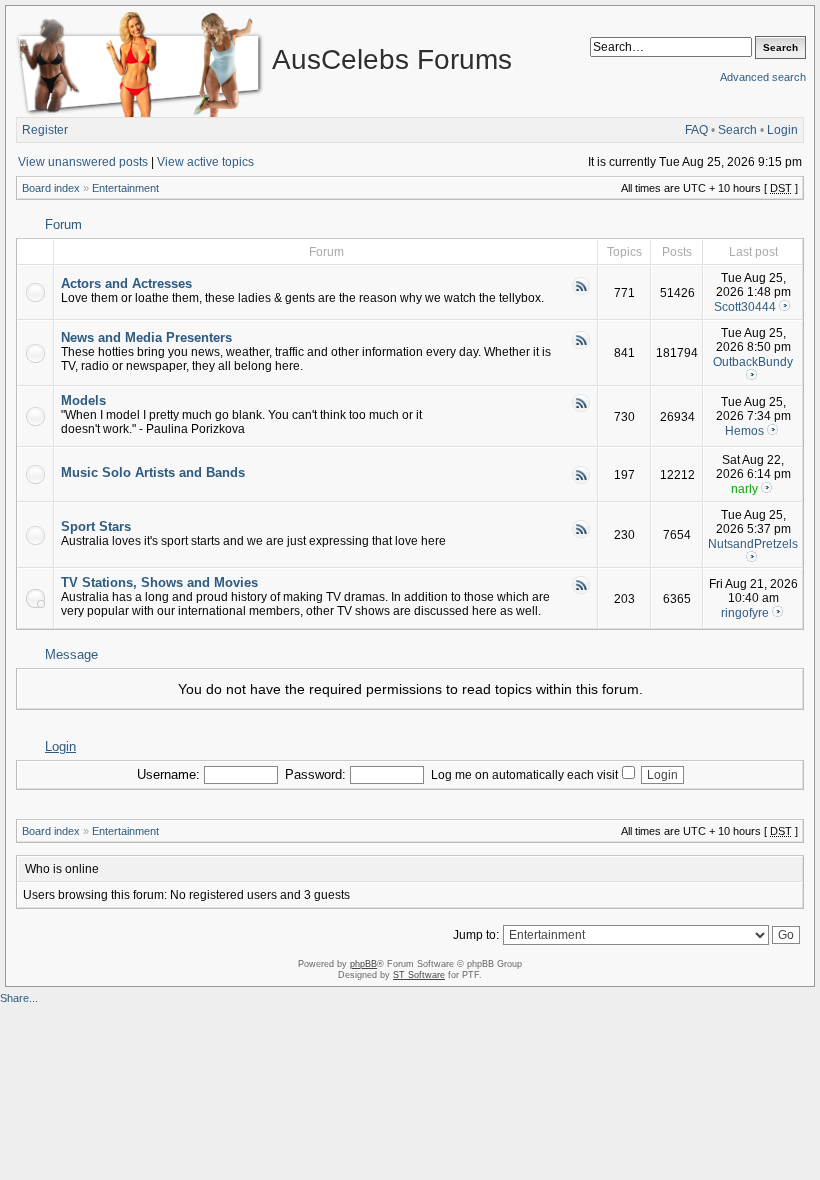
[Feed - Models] (581, 409)
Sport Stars (96, 526)
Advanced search (763, 77)
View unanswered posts (83, 162)
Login (782, 130)
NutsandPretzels (753, 544)
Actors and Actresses (126, 283)
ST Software (419, 975)
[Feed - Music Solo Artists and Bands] (581, 481)
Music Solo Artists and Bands (153, 472)
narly (744, 489)
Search (737, 130)
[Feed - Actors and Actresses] (581, 292)
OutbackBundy (753, 362)
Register (45, 130)
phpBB (363, 964)
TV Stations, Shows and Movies (159, 582)
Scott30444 (745, 307)
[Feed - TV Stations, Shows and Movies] (581, 591)
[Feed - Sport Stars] (581, 535)
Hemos (744, 431)
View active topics (205, 162)
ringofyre (745, 613)
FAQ (696, 130)
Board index (51, 188)
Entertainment (125, 188)
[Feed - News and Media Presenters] (581, 346)
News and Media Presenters (146, 337)
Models (83, 400)
